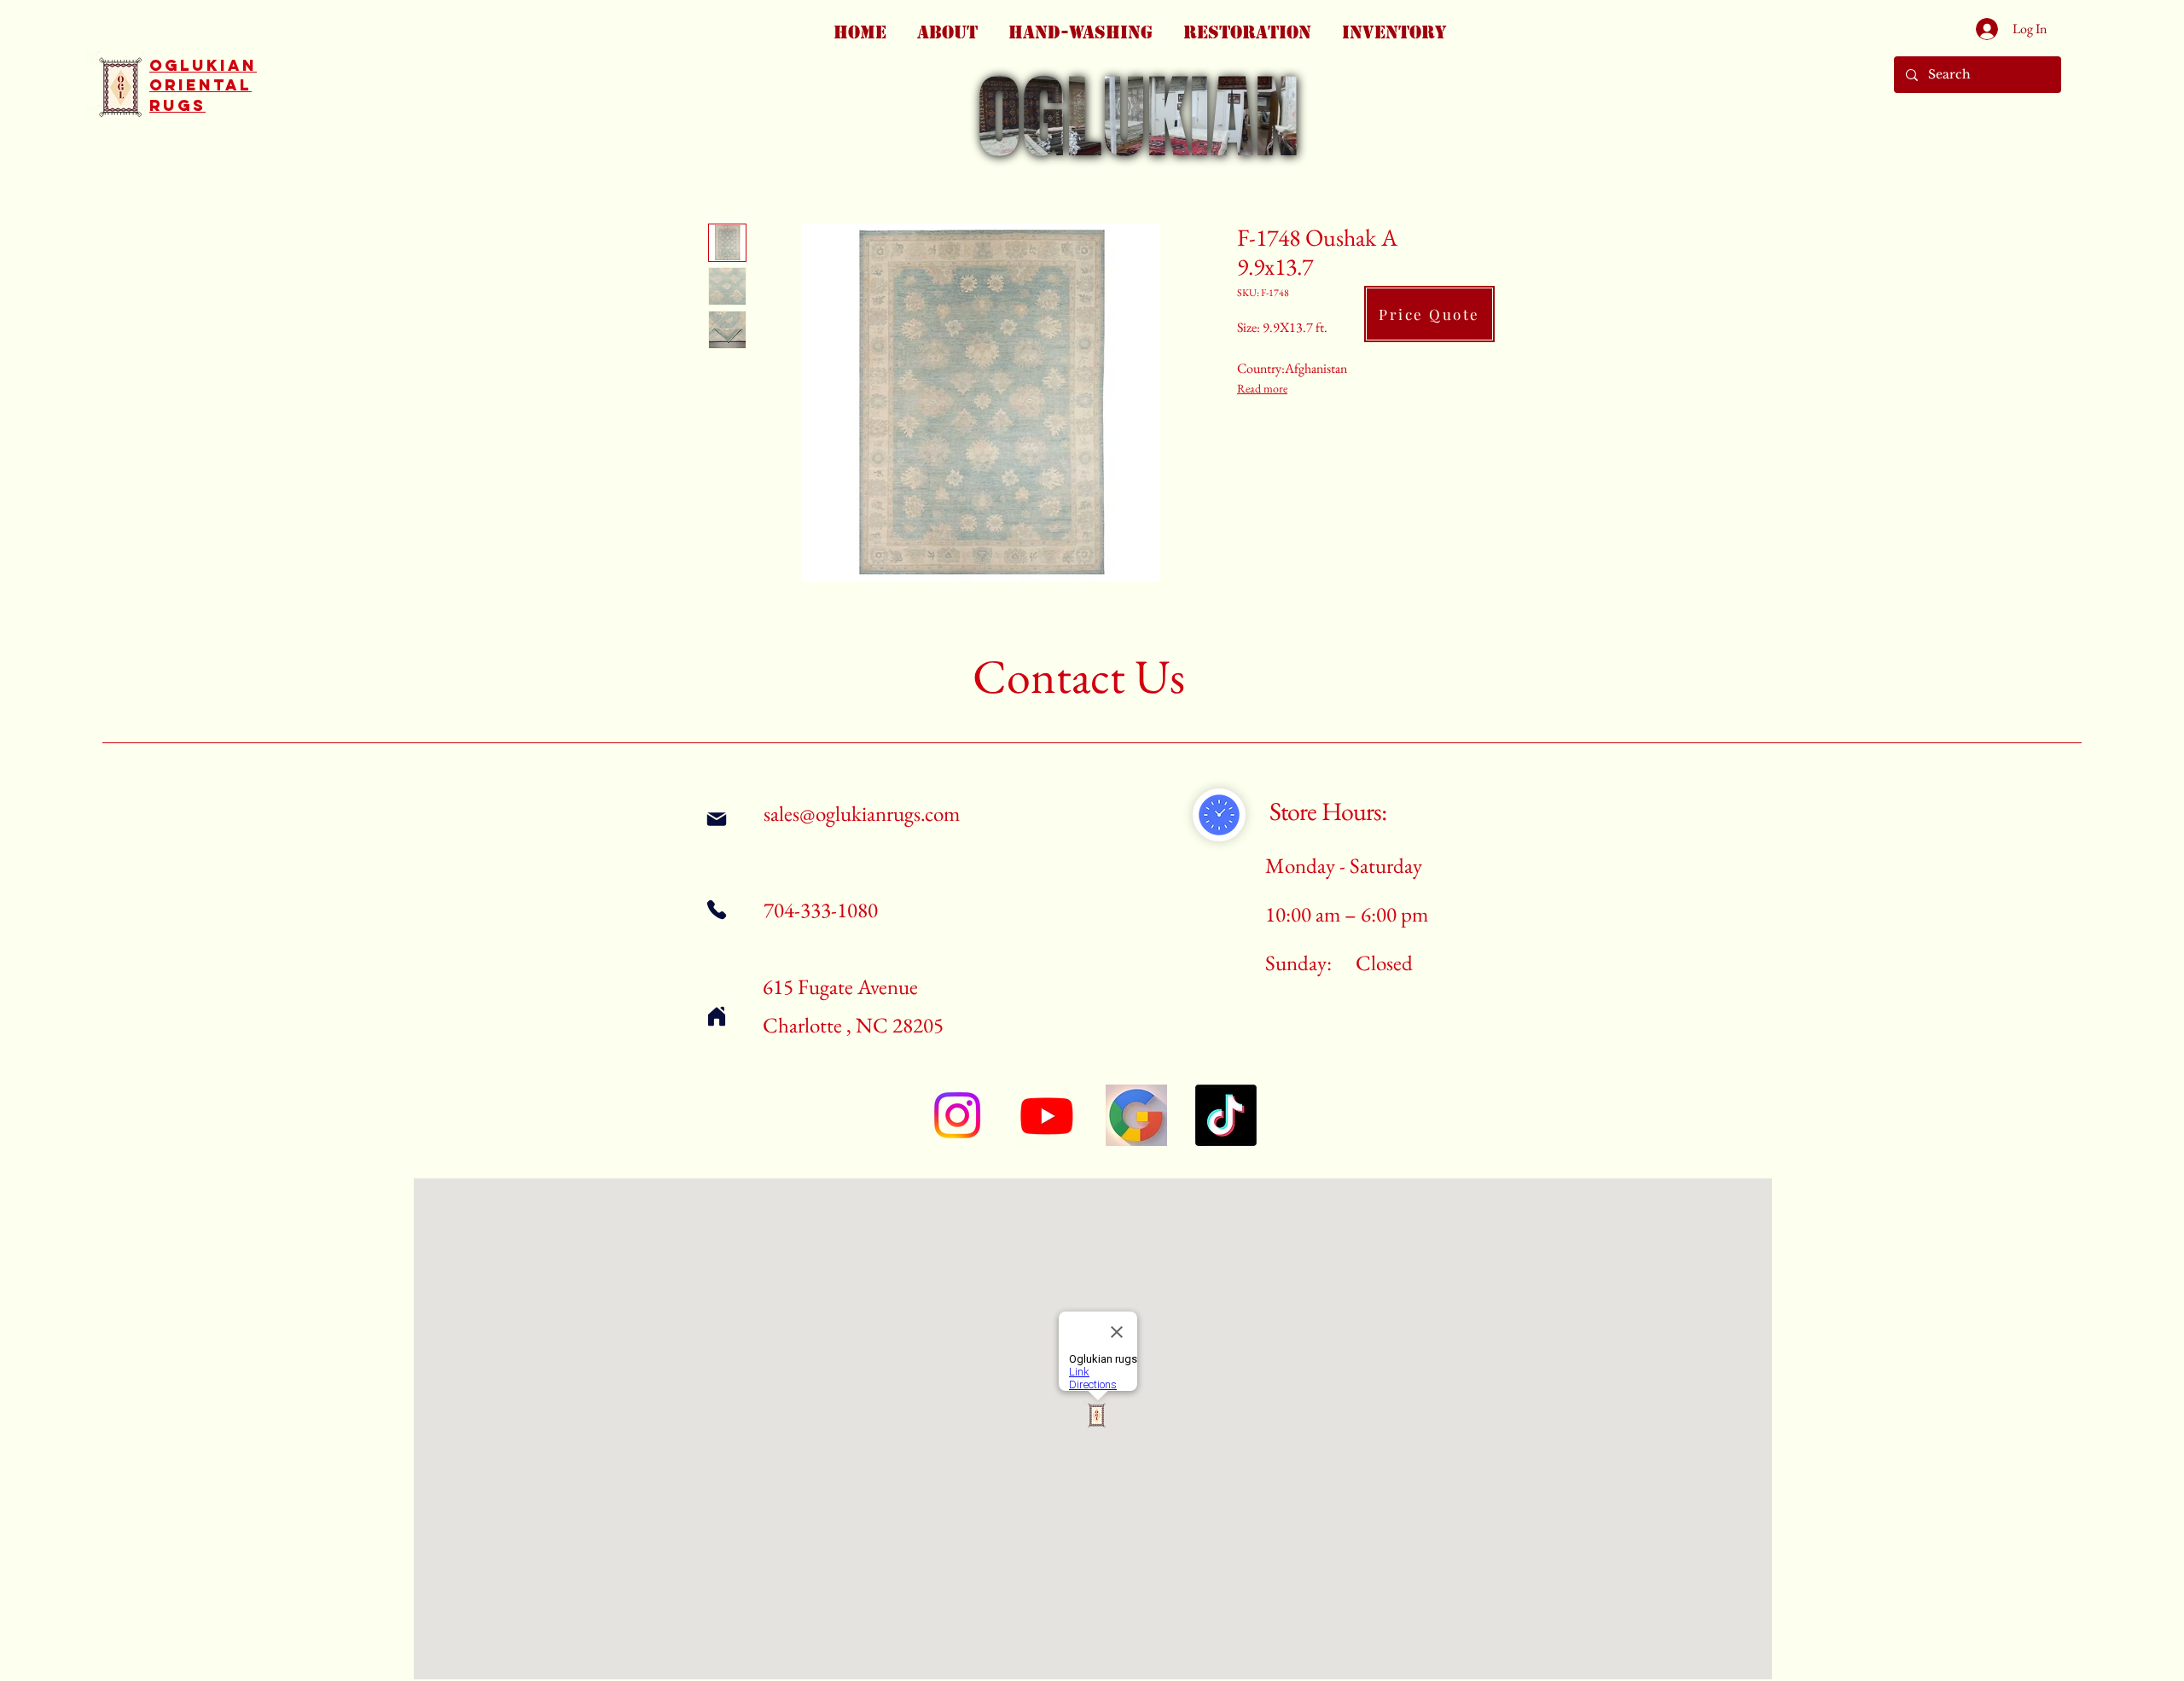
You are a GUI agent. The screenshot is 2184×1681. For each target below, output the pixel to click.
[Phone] (716, 909)
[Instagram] (957, 1115)
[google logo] (1136, 1115)
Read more (1262, 388)
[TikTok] (1226, 1115)
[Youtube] (1047, 1115)
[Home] (716, 1016)
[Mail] (716, 819)
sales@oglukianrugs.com (862, 813)
